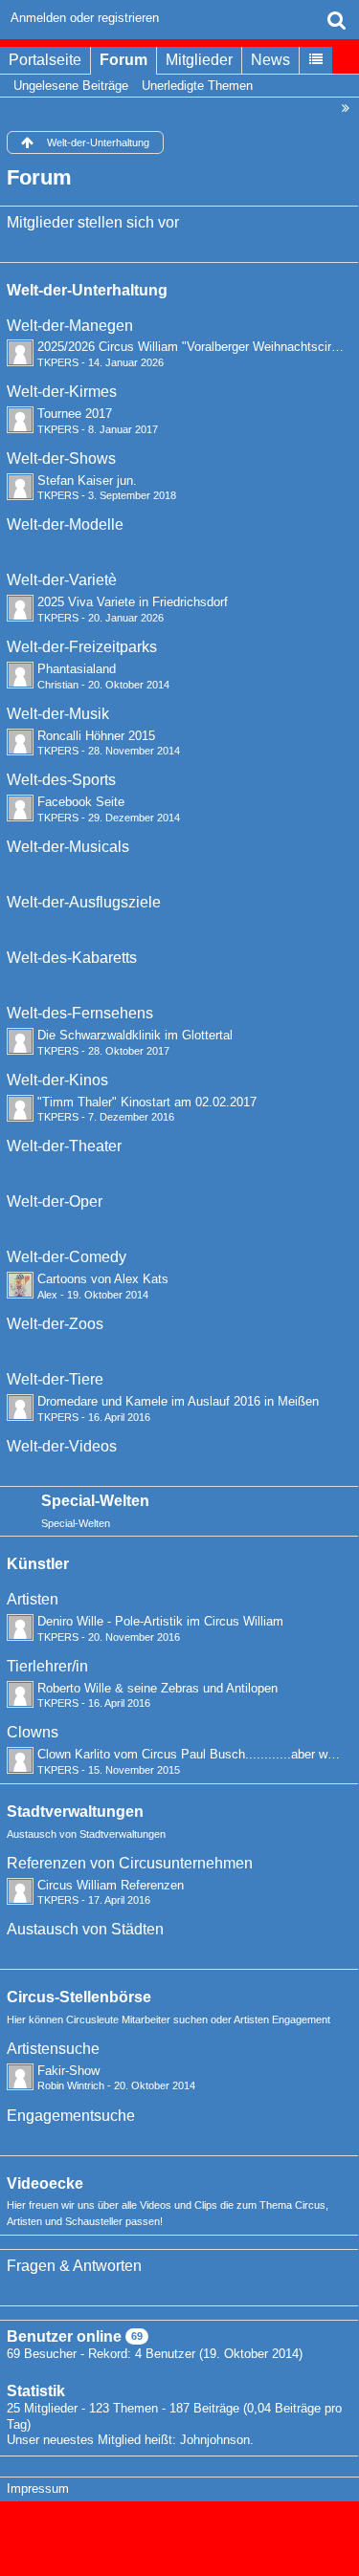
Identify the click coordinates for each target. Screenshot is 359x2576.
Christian (58, 685)
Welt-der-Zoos (55, 1324)
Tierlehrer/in (47, 1666)
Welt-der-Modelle (65, 524)
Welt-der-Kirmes (62, 392)
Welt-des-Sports (61, 780)
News (270, 60)
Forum (123, 60)
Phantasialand (77, 669)
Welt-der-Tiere (55, 1379)
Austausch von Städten (85, 1929)
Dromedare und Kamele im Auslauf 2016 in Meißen (178, 1401)
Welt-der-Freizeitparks (82, 647)
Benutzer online (64, 2336)
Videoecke (45, 2183)
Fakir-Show (68, 2071)
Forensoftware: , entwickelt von (180, 2530)
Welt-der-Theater (64, 1146)
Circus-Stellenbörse (79, 1997)
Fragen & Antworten (74, 2266)
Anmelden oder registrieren (85, 18)
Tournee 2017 (75, 414)
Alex (47, 1295)
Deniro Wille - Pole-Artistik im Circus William (160, 1621)
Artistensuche (53, 2049)
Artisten (33, 1599)
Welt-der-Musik (58, 714)
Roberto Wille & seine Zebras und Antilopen (157, 1688)
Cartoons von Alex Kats (103, 1279)
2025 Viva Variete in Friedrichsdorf (133, 602)
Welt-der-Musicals (68, 847)
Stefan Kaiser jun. (87, 480)
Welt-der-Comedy (67, 1257)
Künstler (38, 1564)
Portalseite (45, 60)
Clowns (33, 1732)
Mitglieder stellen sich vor (93, 222)
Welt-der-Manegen (70, 326)
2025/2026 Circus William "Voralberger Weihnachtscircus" (197, 347)
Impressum (38, 2489)
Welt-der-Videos (62, 1446)
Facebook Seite (81, 802)
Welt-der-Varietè (62, 580)
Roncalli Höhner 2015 (96, 736)
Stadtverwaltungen (75, 1812)
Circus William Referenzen (111, 1885)
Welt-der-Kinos (57, 1080)
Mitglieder (199, 60)
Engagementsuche (71, 2116)
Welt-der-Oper (55, 1201)
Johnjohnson (215, 2440)
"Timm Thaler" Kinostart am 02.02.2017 (147, 1102)
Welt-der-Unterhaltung (87, 290)
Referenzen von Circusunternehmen (130, 1863)
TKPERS (58, 362)
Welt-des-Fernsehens (80, 1013)
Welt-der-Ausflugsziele (84, 902)
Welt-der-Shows (61, 458)
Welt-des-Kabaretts (72, 958)
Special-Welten (95, 1501)
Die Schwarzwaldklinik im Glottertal (135, 1035)
